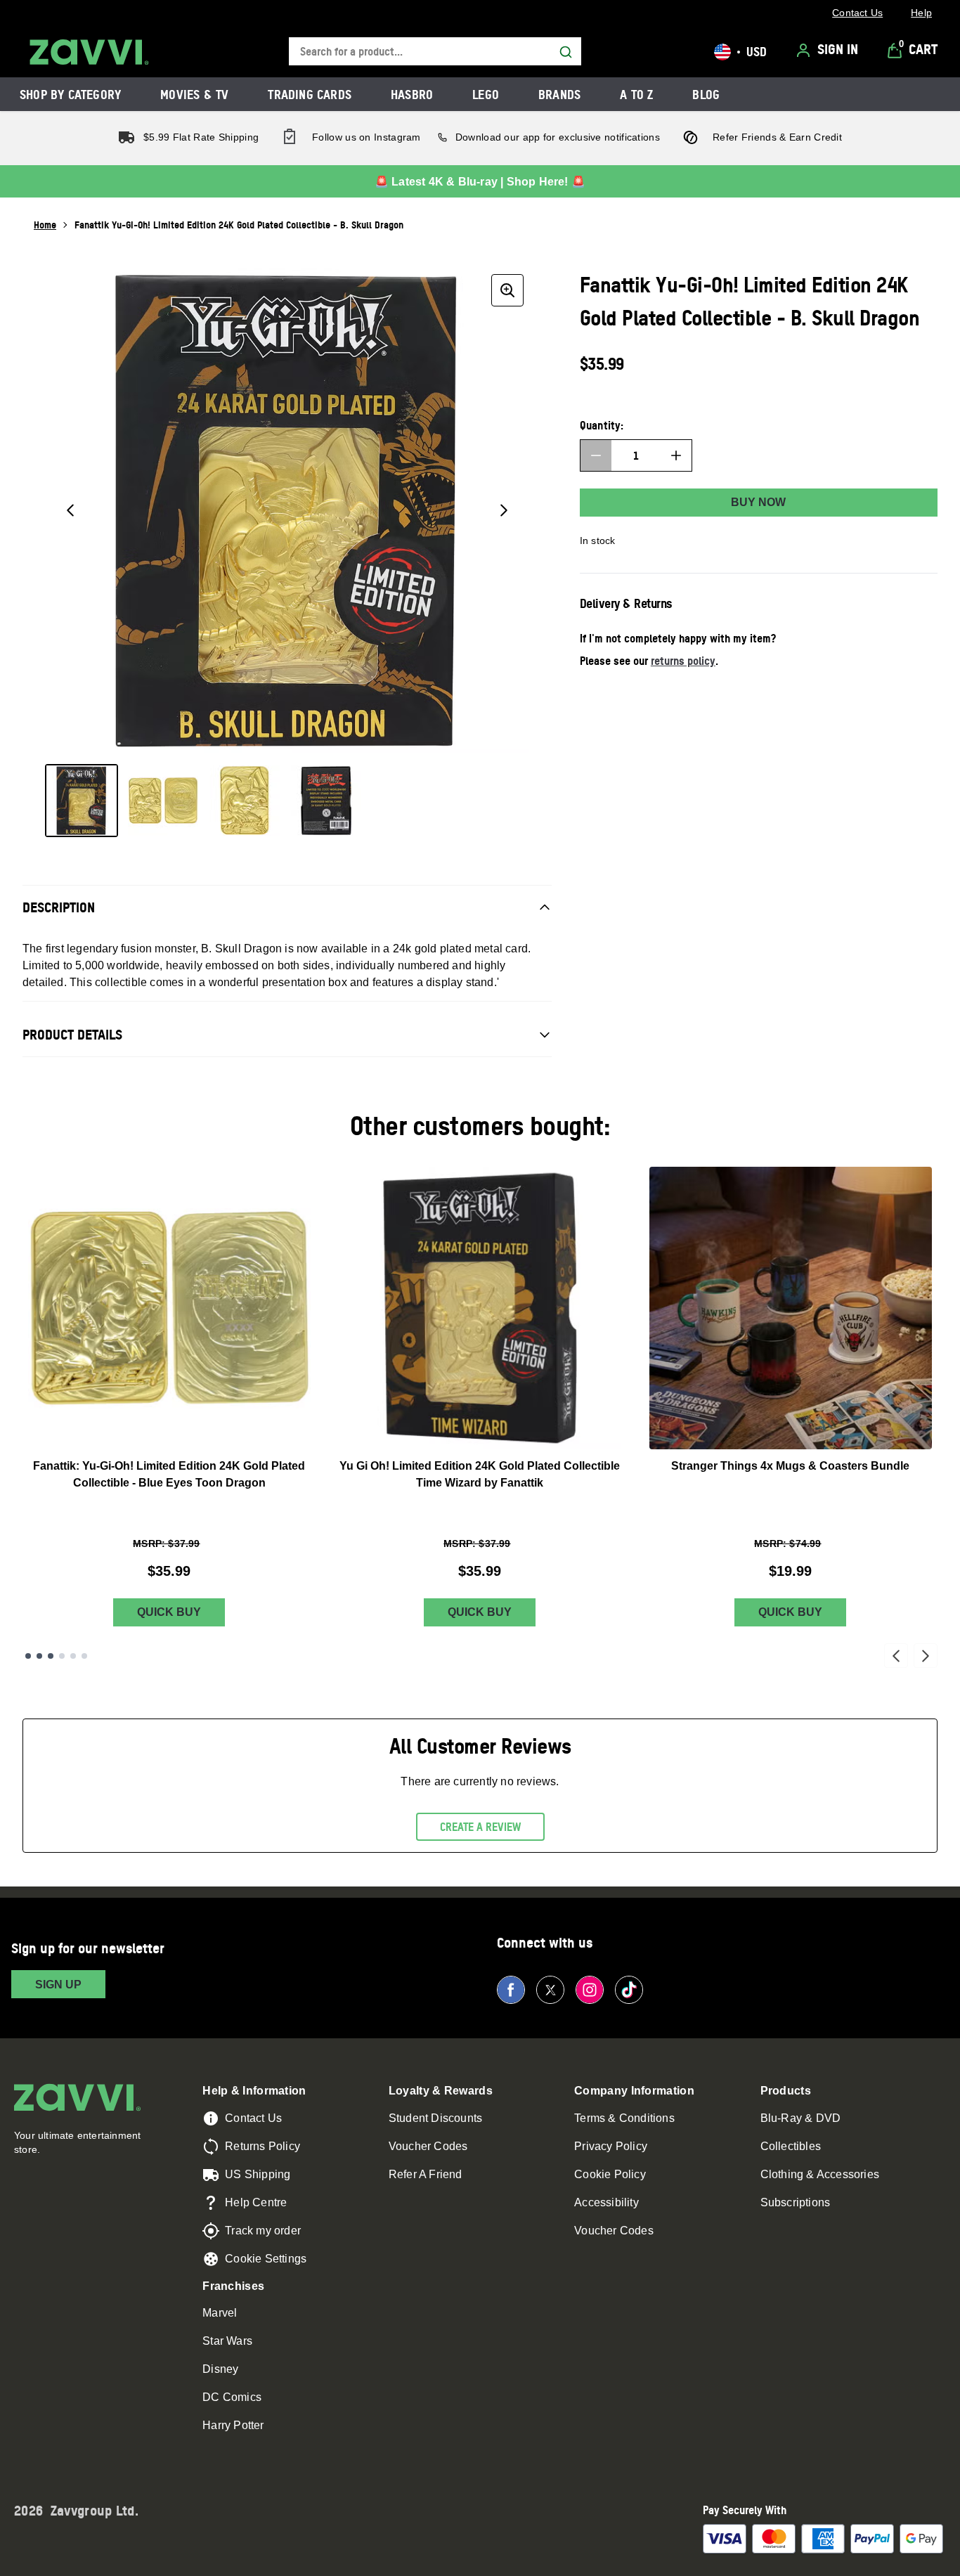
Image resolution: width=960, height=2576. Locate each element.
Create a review (480, 1827)
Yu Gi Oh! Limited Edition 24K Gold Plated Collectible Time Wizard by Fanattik (480, 1474)
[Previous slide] (896, 1656)
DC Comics (232, 2397)
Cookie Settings (266, 2259)
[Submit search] (566, 52)
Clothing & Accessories (820, 2174)
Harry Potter (233, 2425)
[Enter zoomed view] (507, 290)
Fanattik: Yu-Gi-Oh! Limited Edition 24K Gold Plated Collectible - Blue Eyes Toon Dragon (169, 1474)
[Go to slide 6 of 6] (84, 1656)
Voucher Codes (428, 2146)
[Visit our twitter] (550, 1990)
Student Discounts (435, 2118)
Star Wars (227, 2341)
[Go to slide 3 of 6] (51, 1656)
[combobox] (435, 52)
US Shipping (258, 2174)
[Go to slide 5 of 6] (73, 1656)
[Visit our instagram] (590, 1990)
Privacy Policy (611, 2146)
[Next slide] (926, 1656)
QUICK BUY (169, 1612)
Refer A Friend (426, 2174)
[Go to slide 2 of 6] (39, 1656)
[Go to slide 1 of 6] (28, 1656)
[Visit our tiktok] (629, 1990)
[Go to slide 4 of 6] (62, 1656)
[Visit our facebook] (511, 1990)
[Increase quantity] (676, 455)
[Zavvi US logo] (89, 52)
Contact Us (253, 2118)
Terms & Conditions (624, 2118)
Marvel (220, 2313)
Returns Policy (262, 2146)
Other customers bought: (480, 1126)
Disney (220, 2369)
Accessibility (607, 2202)
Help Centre (256, 2202)
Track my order (263, 2231)
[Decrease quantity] (596, 455)
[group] (287, 511)
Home (45, 225)
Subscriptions (796, 2202)
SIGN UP (58, 1985)
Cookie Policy (610, 2174)
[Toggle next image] (504, 510)
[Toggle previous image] (70, 510)
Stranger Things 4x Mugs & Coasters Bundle (790, 1466)
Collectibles (791, 2146)
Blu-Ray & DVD (801, 2118)
